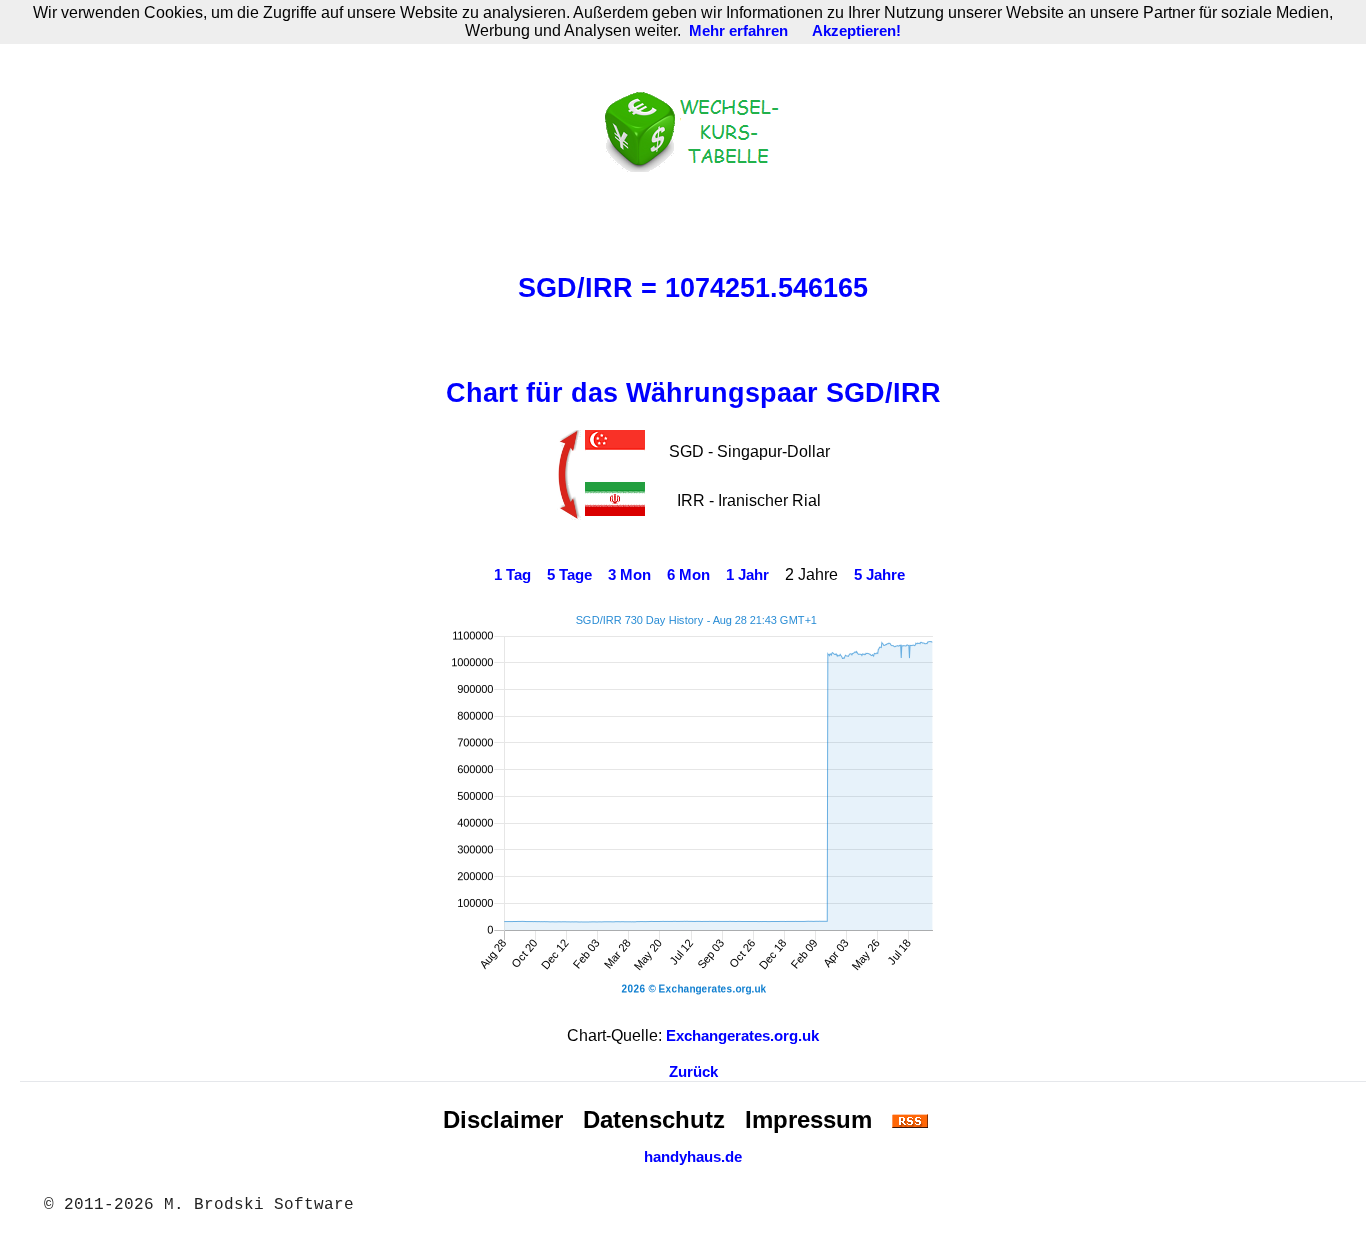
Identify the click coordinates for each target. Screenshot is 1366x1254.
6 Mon (688, 575)
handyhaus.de (693, 1157)
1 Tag (512, 575)
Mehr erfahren (738, 31)
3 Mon (629, 575)
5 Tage (569, 575)
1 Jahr (747, 575)
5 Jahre (879, 575)
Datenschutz (654, 1119)
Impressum (808, 1119)
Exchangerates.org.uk (742, 1036)
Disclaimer (503, 1119)
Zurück (693, 1072)
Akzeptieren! (856, 31)
